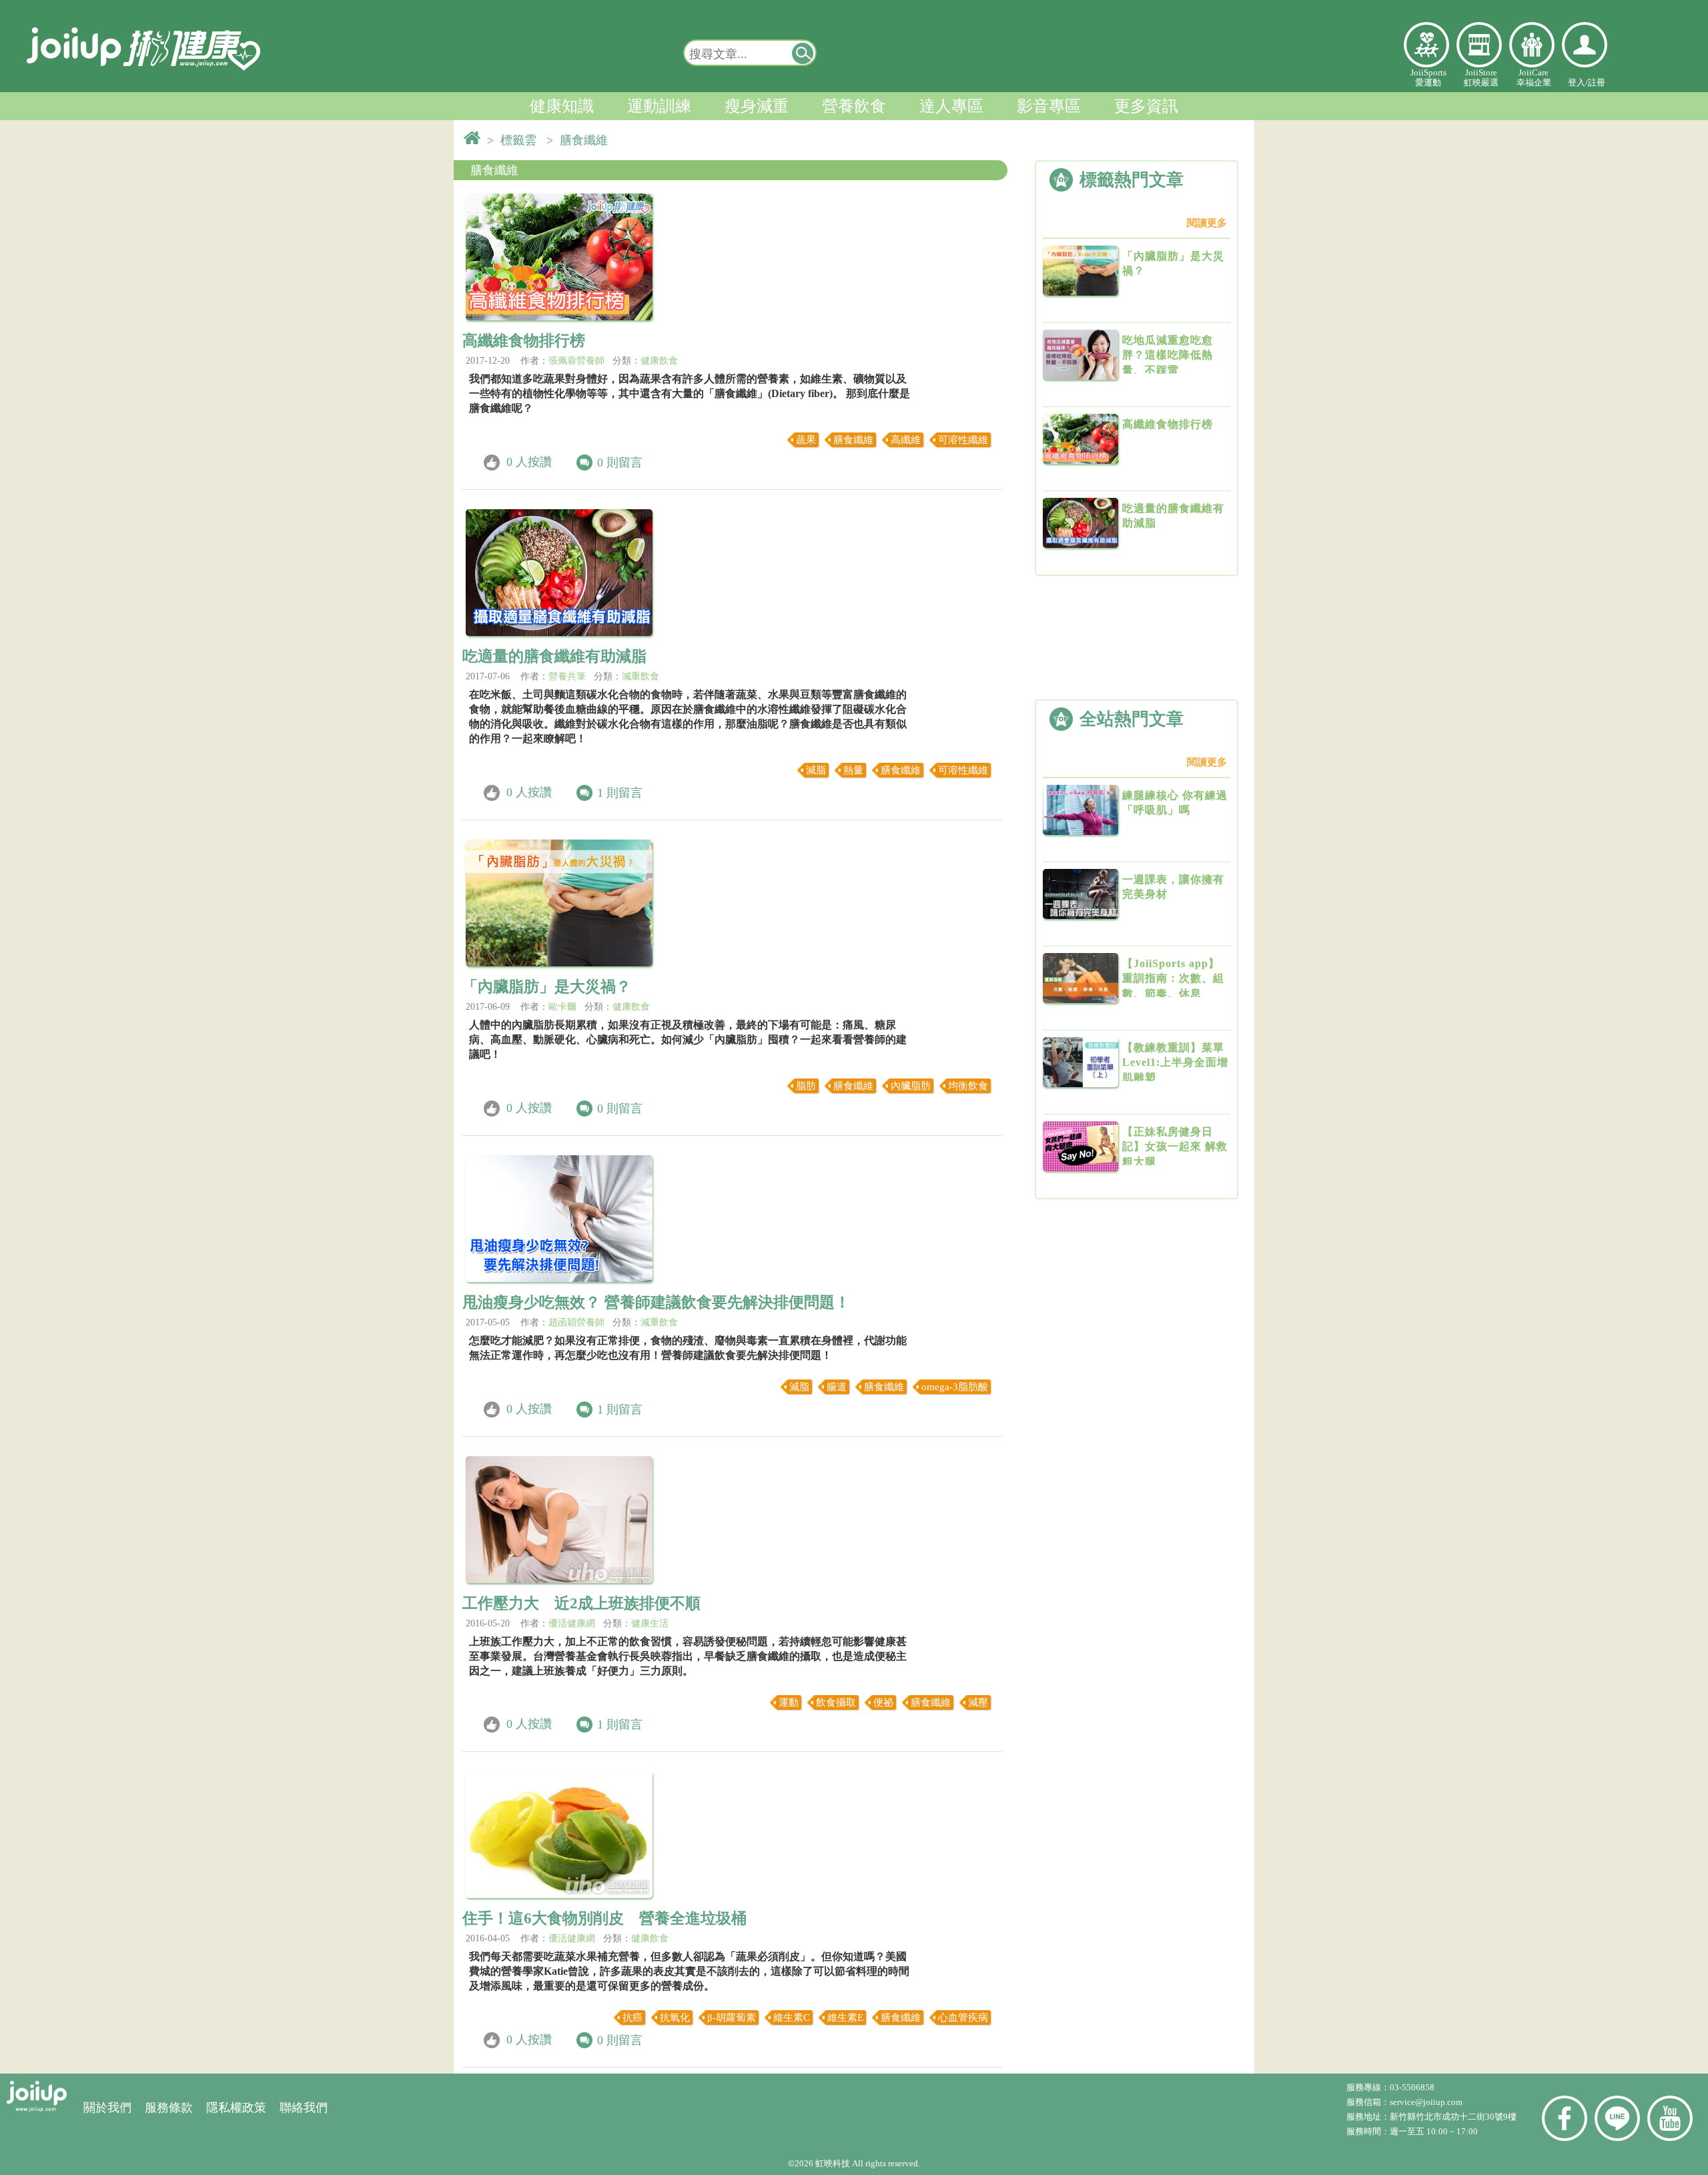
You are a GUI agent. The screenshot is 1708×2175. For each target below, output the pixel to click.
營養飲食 (854, 106)
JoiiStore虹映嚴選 (1481, 77)
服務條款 (169, 2108)
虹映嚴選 (1479, 45)
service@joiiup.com (1427, 2102)
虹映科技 (833, 2163)
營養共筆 (567, 676)
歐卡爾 (562, 1007)
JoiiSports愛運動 (1428, 77)
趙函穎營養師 (576, 1322)
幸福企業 (1532, 45)
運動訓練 (659, 106)
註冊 (1597, 82)
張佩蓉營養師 (576, 361)
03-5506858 (1412, 2087)
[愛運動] (1426, 45)
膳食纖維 (494, 170)
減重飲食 (640, 676)
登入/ (1578, 82)
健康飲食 (659, 361)
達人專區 (951, 106)
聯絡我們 (304, 2108)
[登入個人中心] (1585, 45)
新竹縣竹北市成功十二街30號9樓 (1453, 2117)
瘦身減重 (757, 106)
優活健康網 (572, 1623)
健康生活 (650, 1623)
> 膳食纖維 (580, 140)
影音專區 (1049, 106)
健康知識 (562, 106)
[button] (803, 53)
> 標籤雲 (515, 140)
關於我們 (107, 2108)
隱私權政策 (236, 2108)
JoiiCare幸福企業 (1534, 77)
